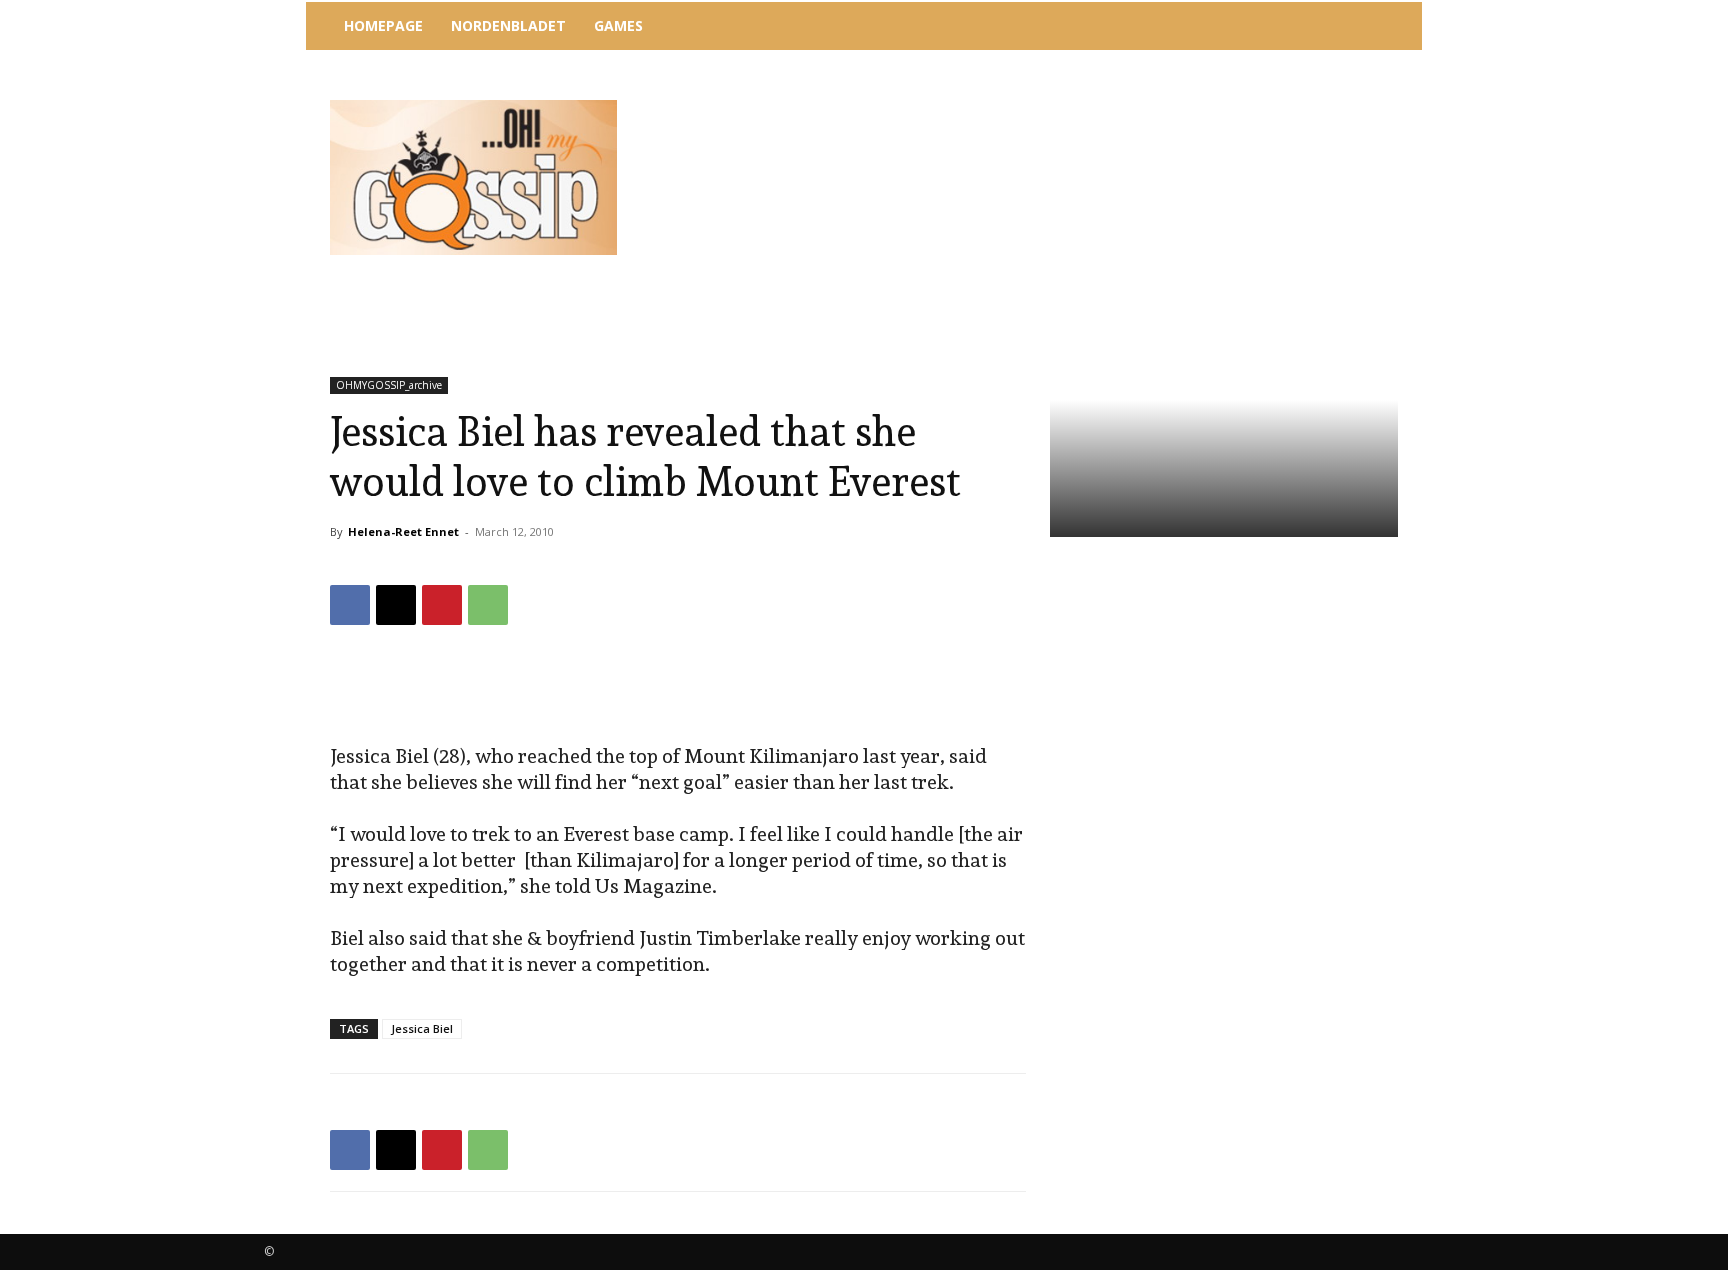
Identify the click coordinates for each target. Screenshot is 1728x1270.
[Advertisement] (1029, 105)
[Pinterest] (442, 605)
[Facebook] (350, 605)
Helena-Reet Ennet (403, 531)
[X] (396, 605)
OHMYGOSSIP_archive (389, 385)
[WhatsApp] (488, 605)
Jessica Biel (422, 1028)
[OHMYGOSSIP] (473, 177)
